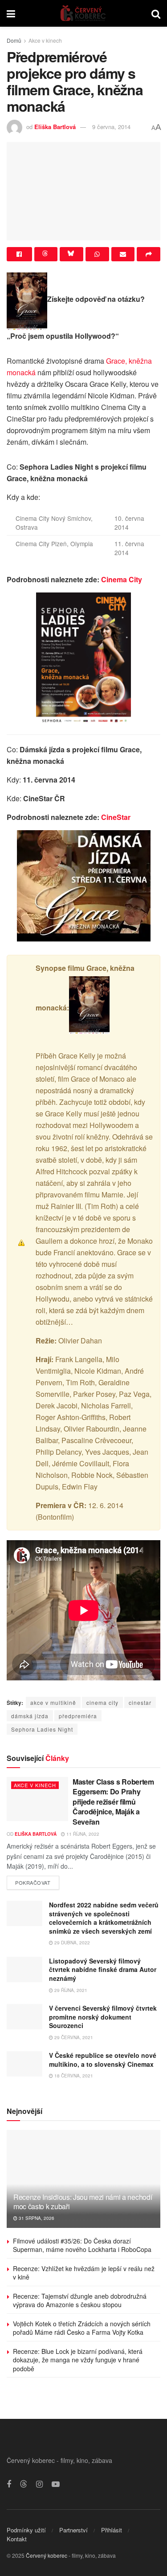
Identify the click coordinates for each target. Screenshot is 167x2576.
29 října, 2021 (70, 1990)
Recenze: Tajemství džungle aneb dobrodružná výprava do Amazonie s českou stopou (80, 2300)
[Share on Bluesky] (71, 254)
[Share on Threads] (46, 254)
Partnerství (73, 2530)
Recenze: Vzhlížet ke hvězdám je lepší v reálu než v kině (84, 2273)
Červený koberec (47, 2555)
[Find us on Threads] (24, 2484)
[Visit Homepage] (83, 13)
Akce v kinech (45, 40)
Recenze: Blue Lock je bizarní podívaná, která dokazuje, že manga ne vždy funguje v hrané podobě (78, 2360)
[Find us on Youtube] (56, 2484)
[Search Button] (156, 13)
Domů (14, 40)
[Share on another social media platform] (149, 254)
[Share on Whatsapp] (97, 254)
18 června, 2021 (73, 2076)
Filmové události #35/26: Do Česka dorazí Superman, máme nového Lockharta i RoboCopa (82, 2245)
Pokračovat (37, 1881)
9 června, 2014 (111, 127)
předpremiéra (78, 1716)
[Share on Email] (123, 254)
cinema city (102, 1702)
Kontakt (17, 2539)
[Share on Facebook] (19, 254)
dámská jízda (30, 1716)
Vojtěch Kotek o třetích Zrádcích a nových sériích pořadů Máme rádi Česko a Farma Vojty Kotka (82, 2328)
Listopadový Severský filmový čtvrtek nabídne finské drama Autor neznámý (103, 1970)
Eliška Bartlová (55, 127)
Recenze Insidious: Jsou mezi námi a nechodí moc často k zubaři (83, 2202)
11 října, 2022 (82, 1834)
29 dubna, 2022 (71, 1943)
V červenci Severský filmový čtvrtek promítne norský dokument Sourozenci (103, 2017)
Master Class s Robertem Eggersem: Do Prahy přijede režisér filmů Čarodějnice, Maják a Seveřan (113, 1802)
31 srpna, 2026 (36, 2218)
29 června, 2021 (73, 2037)
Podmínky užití (26, 2530)
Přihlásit (112, 2530)
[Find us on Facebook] (9, 2484)
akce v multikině (53, 1702)
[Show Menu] (11, 13)
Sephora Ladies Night (42, 1729)
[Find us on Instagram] (39, 2484)
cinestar (140, 1702)
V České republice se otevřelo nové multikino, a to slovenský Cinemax (103, 2060)
